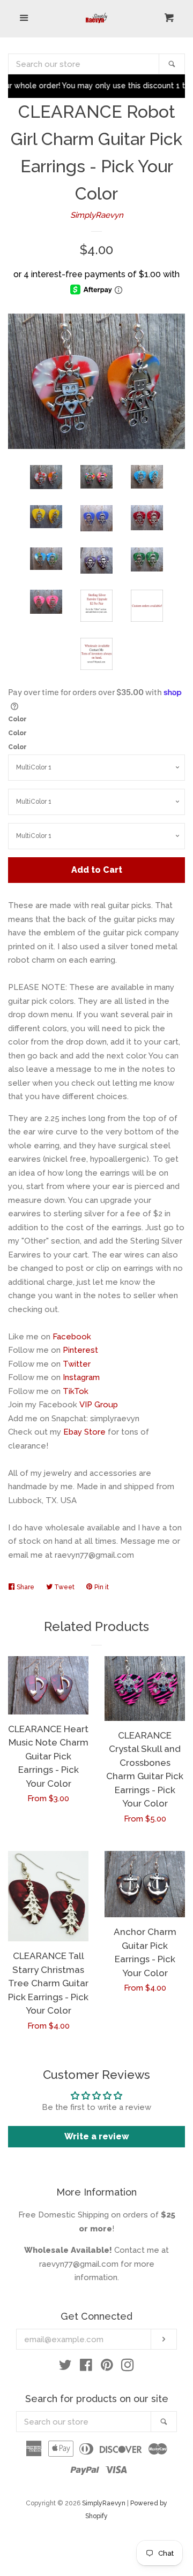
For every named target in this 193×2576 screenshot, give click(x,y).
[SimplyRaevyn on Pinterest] (107, 2367)
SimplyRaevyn (97, 215)
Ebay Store (84, 1432)
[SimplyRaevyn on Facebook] (86, 2367)
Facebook (72, 1337)
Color (17, 719)
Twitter (77, 1364)
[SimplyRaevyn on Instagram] (128, 2367)
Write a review (97, 2136)
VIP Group (99, 1405)
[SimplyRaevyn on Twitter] (65, 2367)
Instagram (81, 1377)
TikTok (76, 1391)
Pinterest (80, 1350)
